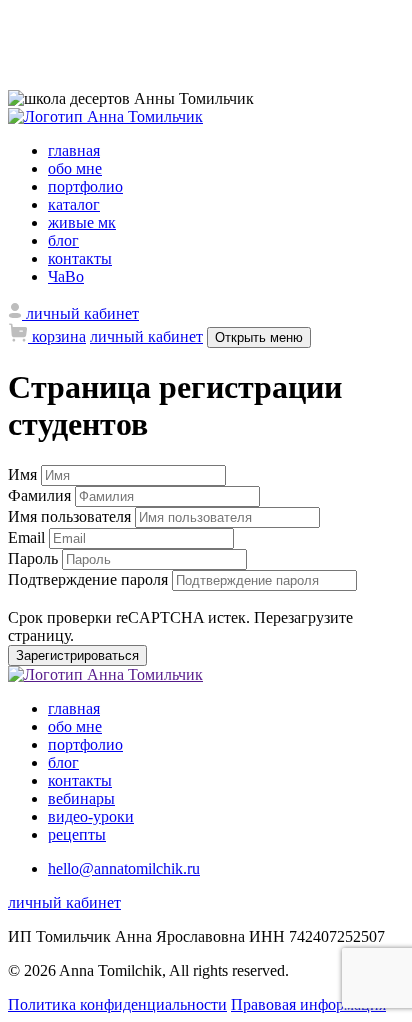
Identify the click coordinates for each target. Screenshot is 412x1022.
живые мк (82, 222)
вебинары (81, 798)
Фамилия (41, 495)
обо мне (75, 168)
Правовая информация (308, 1004)
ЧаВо (66, 276)
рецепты (77, 834)
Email (28, 537)
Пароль (35, 558)
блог (63, 240)
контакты (80, 258)
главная (74, 150)
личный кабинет (146, 336)
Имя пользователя (71, 516)
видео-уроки (91, 816)
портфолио (85, 186)
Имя (24, 474)
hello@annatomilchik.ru (124, 868)
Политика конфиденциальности (117, 1004)
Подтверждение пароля (90, 579)
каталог (74, 204)
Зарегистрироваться (77, 655)
